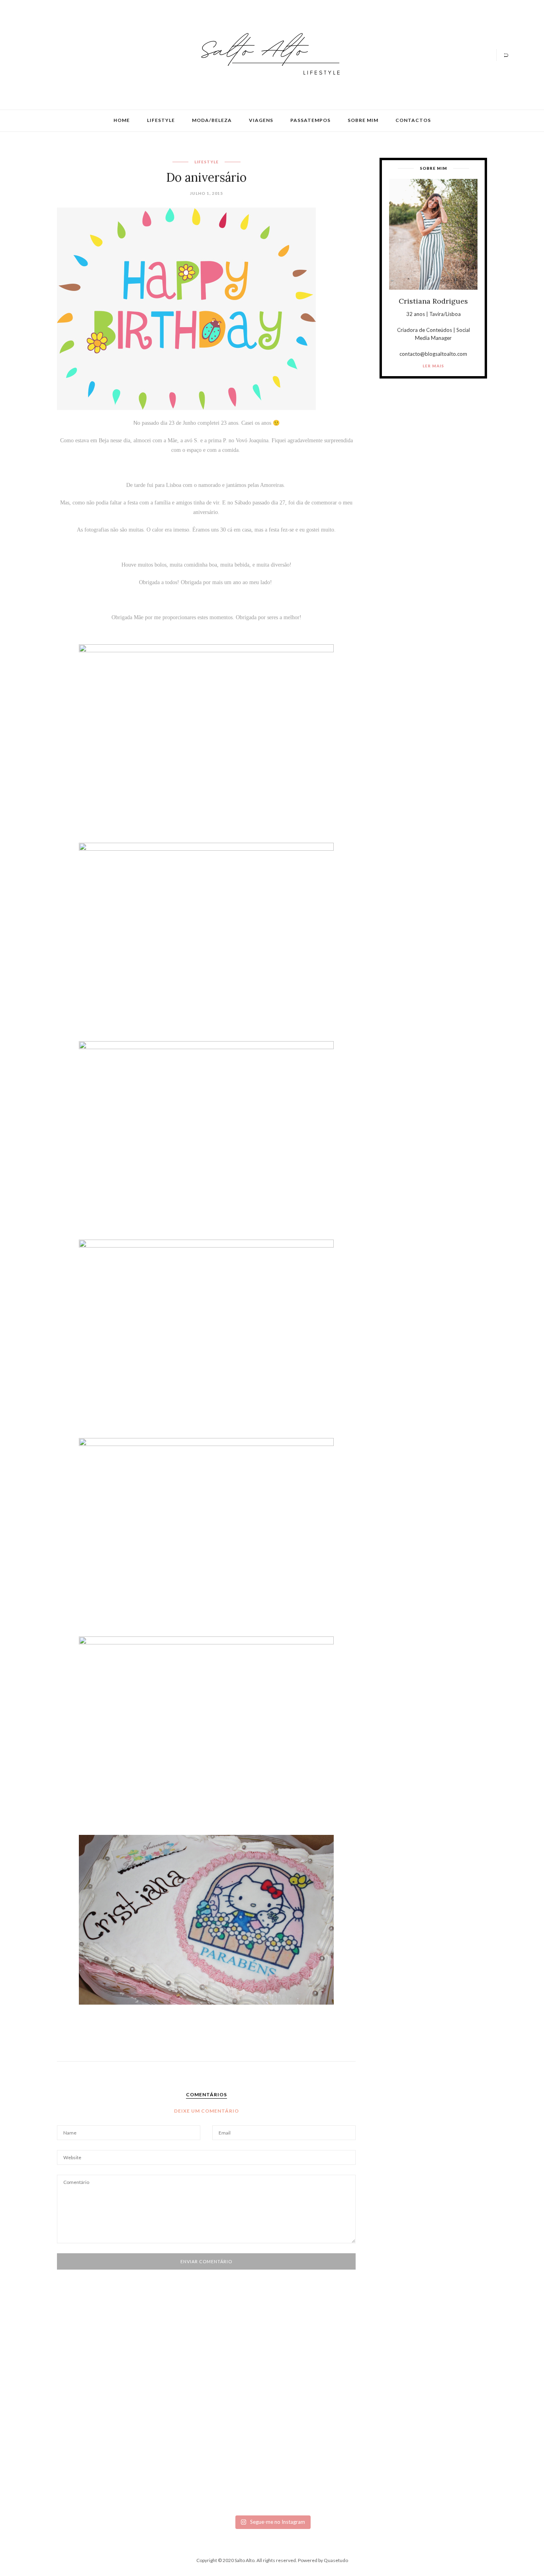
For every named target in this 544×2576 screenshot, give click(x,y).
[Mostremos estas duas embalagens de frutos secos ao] (387, 2423)
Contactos (413, 120)
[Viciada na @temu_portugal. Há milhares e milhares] (464, 2435)
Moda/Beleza (212, 120)
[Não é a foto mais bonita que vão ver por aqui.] (234, 2407)
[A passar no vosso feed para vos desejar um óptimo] (80, 2384)
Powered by (323, 2560)
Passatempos (310, 120)
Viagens (261, 120)
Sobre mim (363, 120)
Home (122, 120)
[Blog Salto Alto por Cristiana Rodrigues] (268, 54)
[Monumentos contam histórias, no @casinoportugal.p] (310, 2384)
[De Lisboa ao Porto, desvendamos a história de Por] (157, 2388)
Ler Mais (433, 366)
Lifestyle (161, 120)
